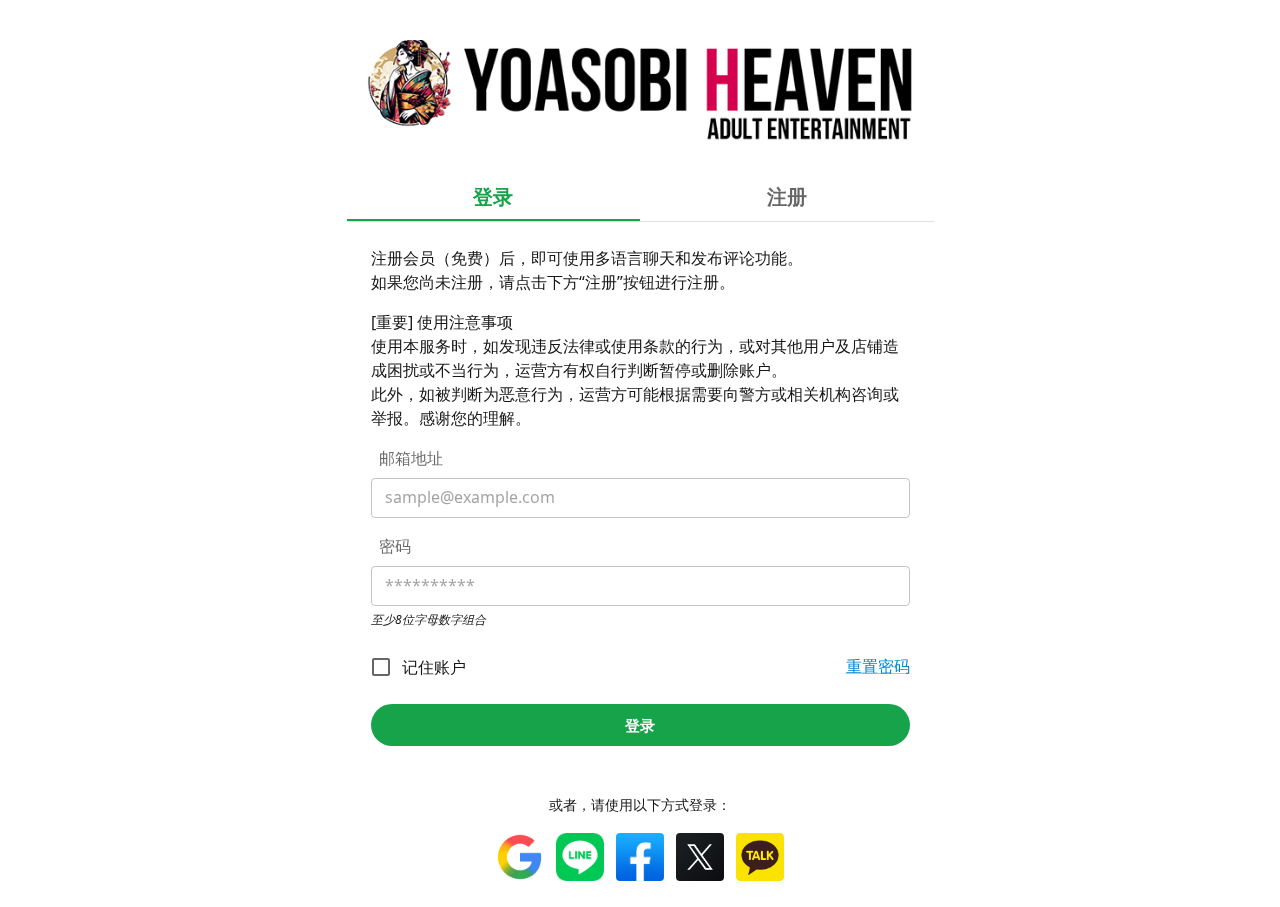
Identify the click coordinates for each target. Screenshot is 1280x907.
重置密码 (878, 666)
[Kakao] (760, 857)
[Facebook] (640, 857)
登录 (640, 725)
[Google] (520, 857)
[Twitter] (700, 857)
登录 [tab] (493, 196)
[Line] (580, 857)
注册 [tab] (787, 196)
